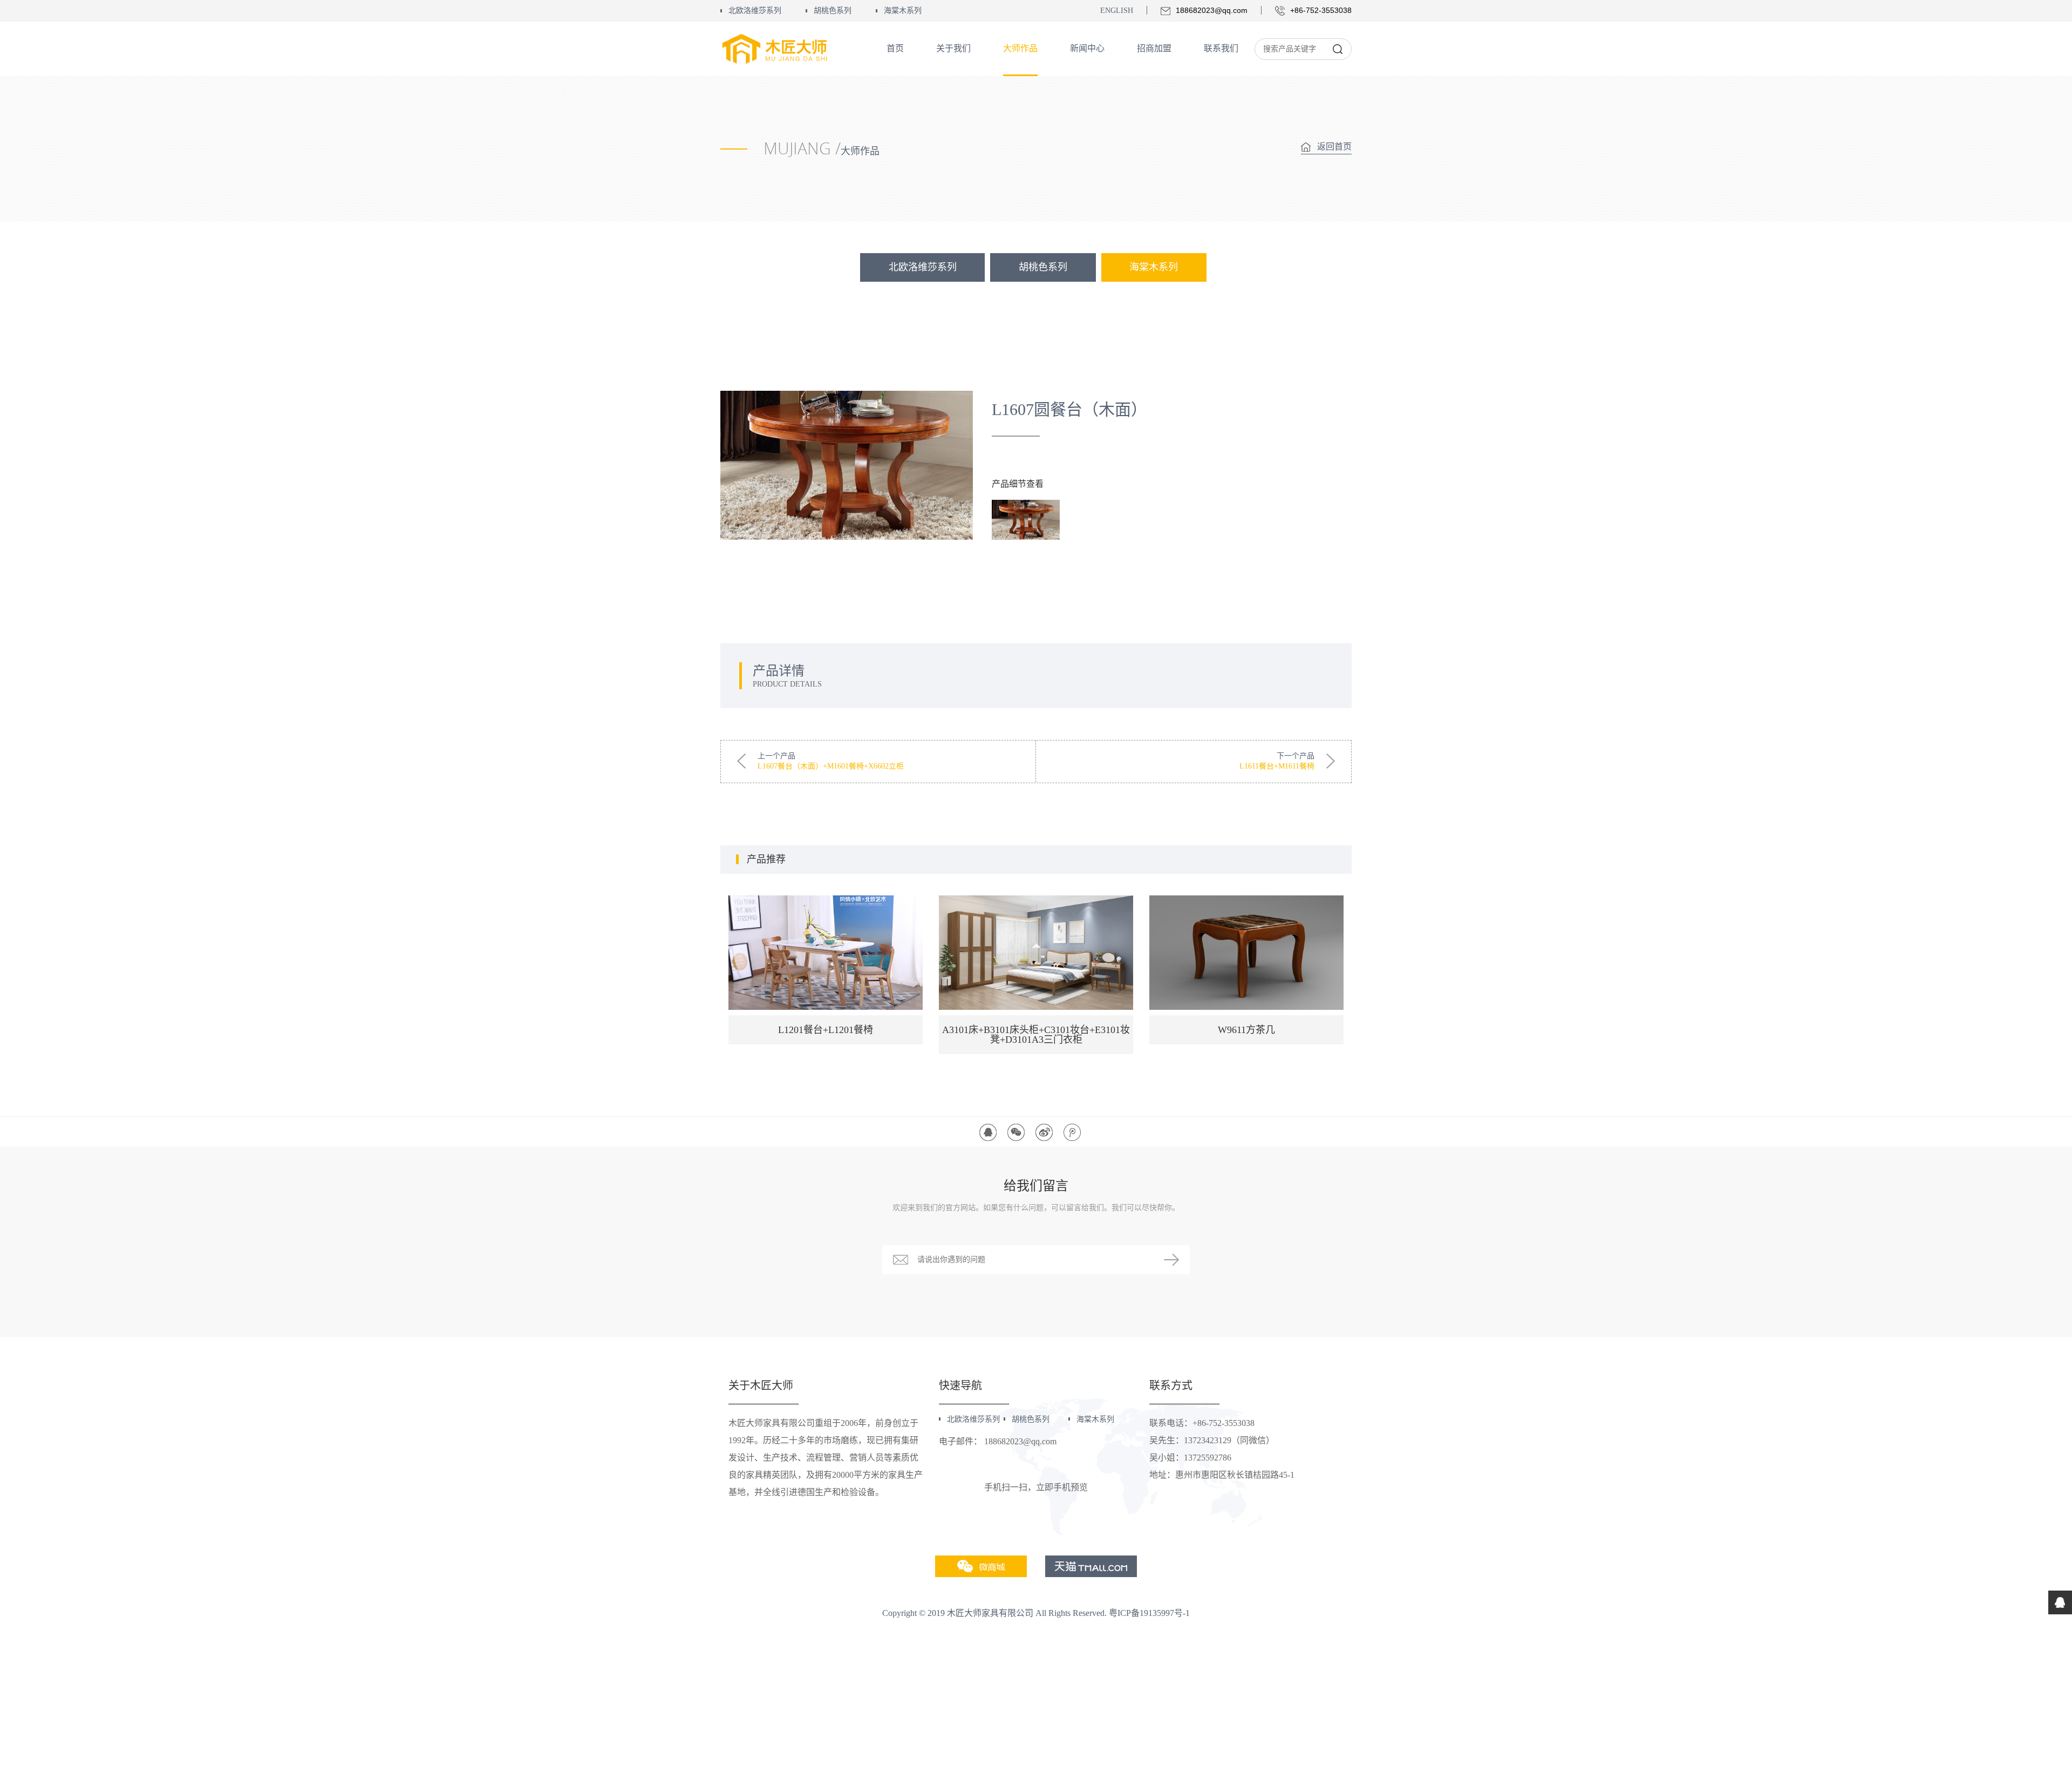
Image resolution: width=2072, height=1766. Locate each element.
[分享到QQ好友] (988, 1132)
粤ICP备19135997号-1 (1149, 1613)
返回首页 (1334, 147)
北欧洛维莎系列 (755, 11)
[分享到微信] (1016, 1132)
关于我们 (953, 48)
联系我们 (1221, 48)
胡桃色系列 (833, 11)
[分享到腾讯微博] (1072, 1132)
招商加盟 (1154, 48)
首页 (895, 48)
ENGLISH (1117, 11)
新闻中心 (1087, 48)
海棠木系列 (903, 11)
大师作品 (1020, 48)
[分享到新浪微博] (1044, 1132)
